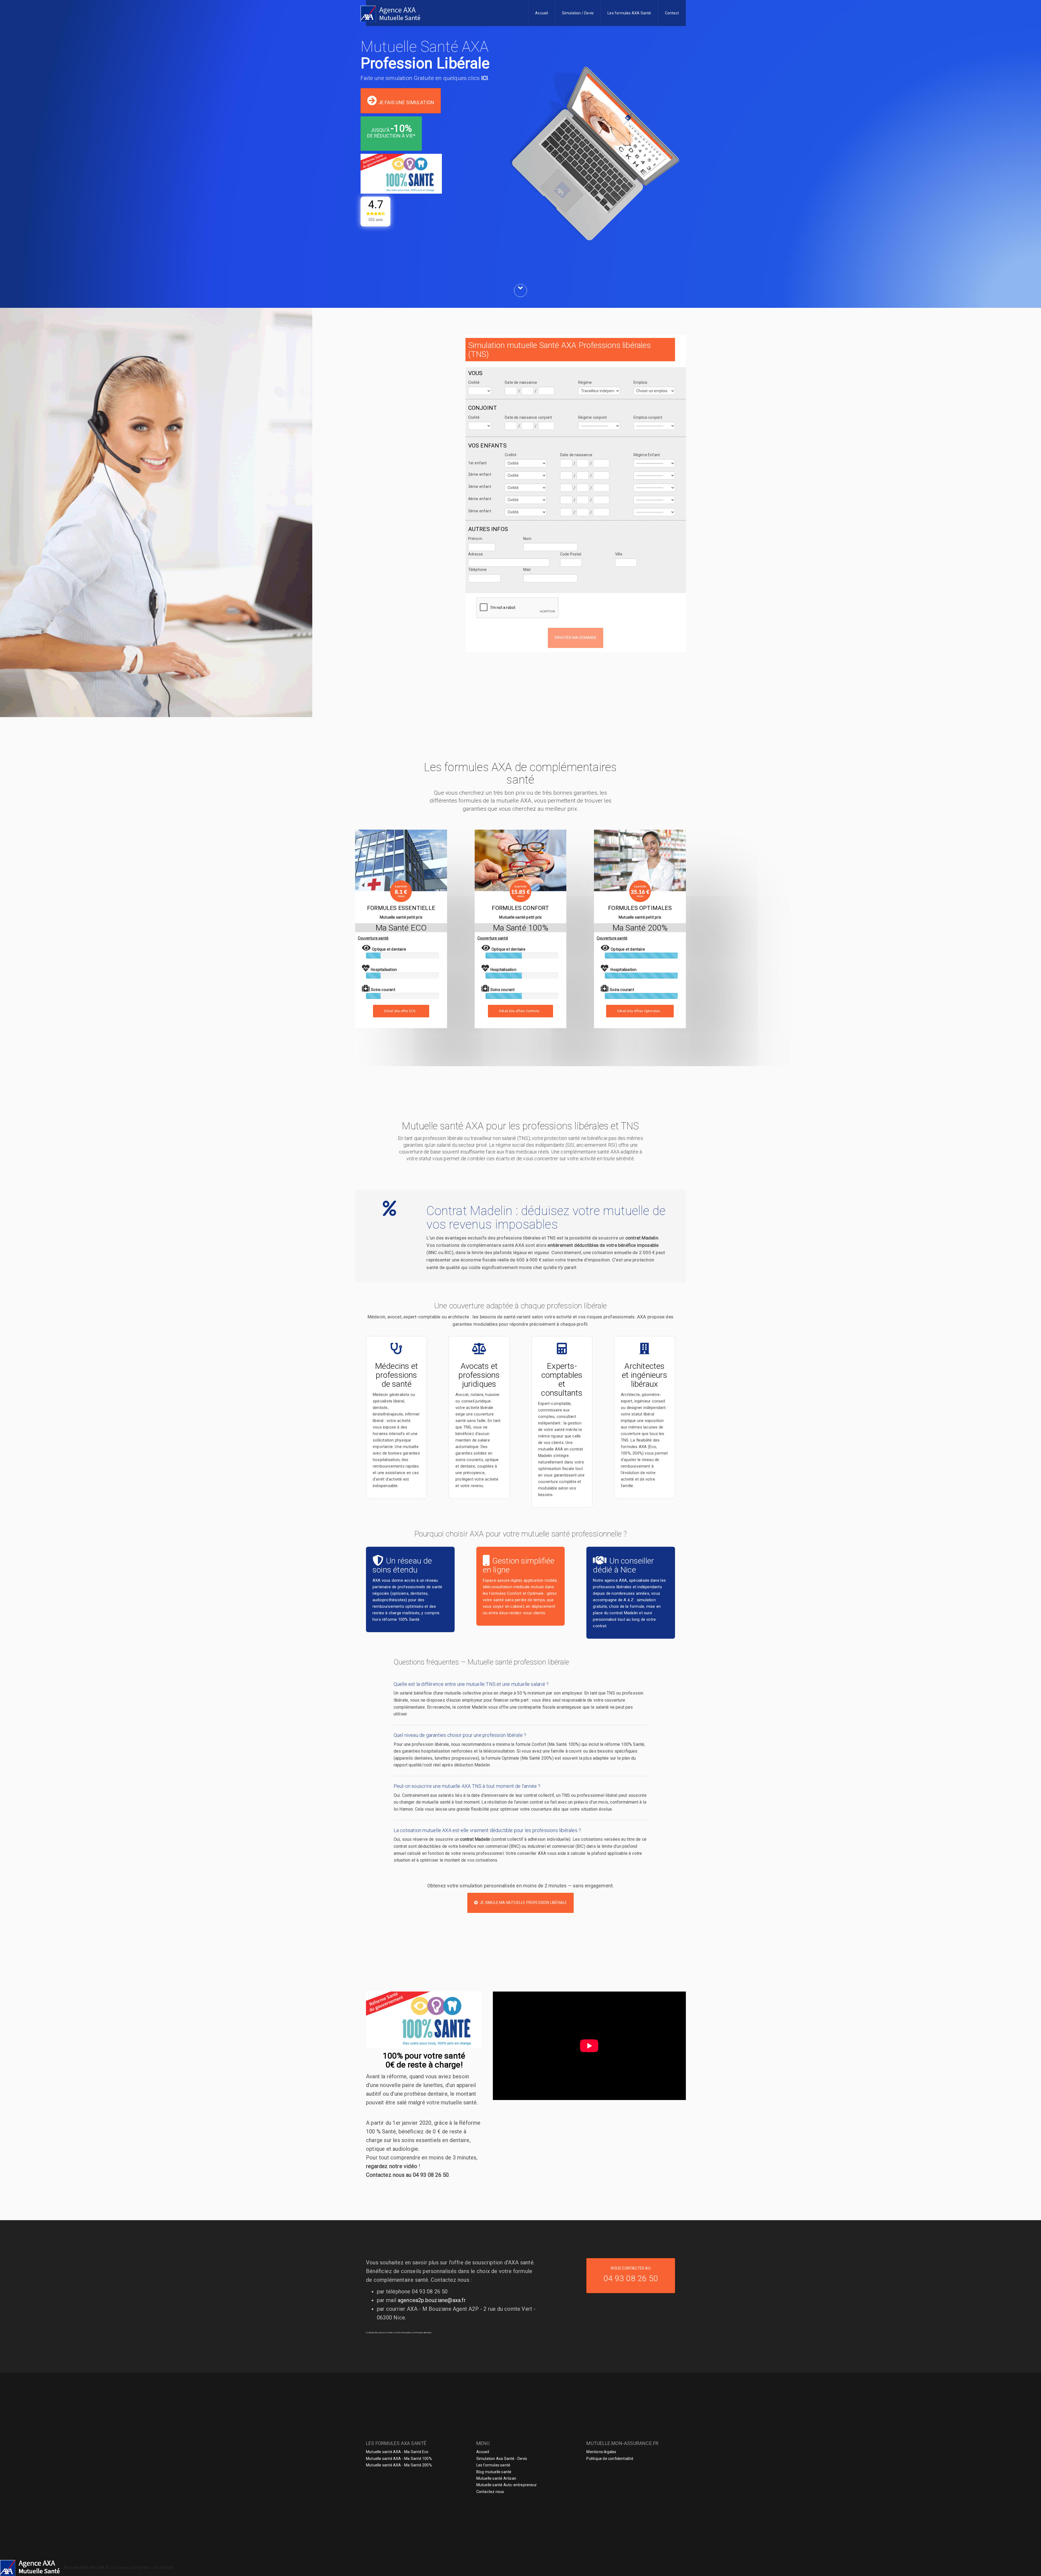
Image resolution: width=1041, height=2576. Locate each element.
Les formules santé (493, 2465)
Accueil (542, 13)
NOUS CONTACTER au (631, 2275)
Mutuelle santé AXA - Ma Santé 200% (399, 2465)
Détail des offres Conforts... (520, 1011)
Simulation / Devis (578, 13)
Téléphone (478, 570)
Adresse (475, 554)
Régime (585, 382)
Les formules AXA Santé (629, 13)
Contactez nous (490, 2492)
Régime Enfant (647, 455)
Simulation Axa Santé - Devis (502, 2459)
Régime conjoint (592, 417)
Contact (672, 13)
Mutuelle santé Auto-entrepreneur (507, 2485)
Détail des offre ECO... (401, 1011)
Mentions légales (601, 2452)
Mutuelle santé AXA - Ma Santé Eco (397, 2452)
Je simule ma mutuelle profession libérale (523, 1903)
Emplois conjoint (648, 417)
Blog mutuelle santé (494, 2472)
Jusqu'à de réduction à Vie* (391, 131)
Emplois (640, 382)
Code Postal (571, 554)
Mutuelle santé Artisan (496, 2478)
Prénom (475, 539)
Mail (527, 570)
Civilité (474, 382)
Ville (619, 554)
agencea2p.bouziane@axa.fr (432, 2300)
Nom (527, 539)
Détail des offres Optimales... (640, 1011)
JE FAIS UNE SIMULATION (406, 102)
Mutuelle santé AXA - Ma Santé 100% (399, 2459)
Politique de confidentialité (610, 2459)
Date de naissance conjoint (528, 417)
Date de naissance (521, 382)
